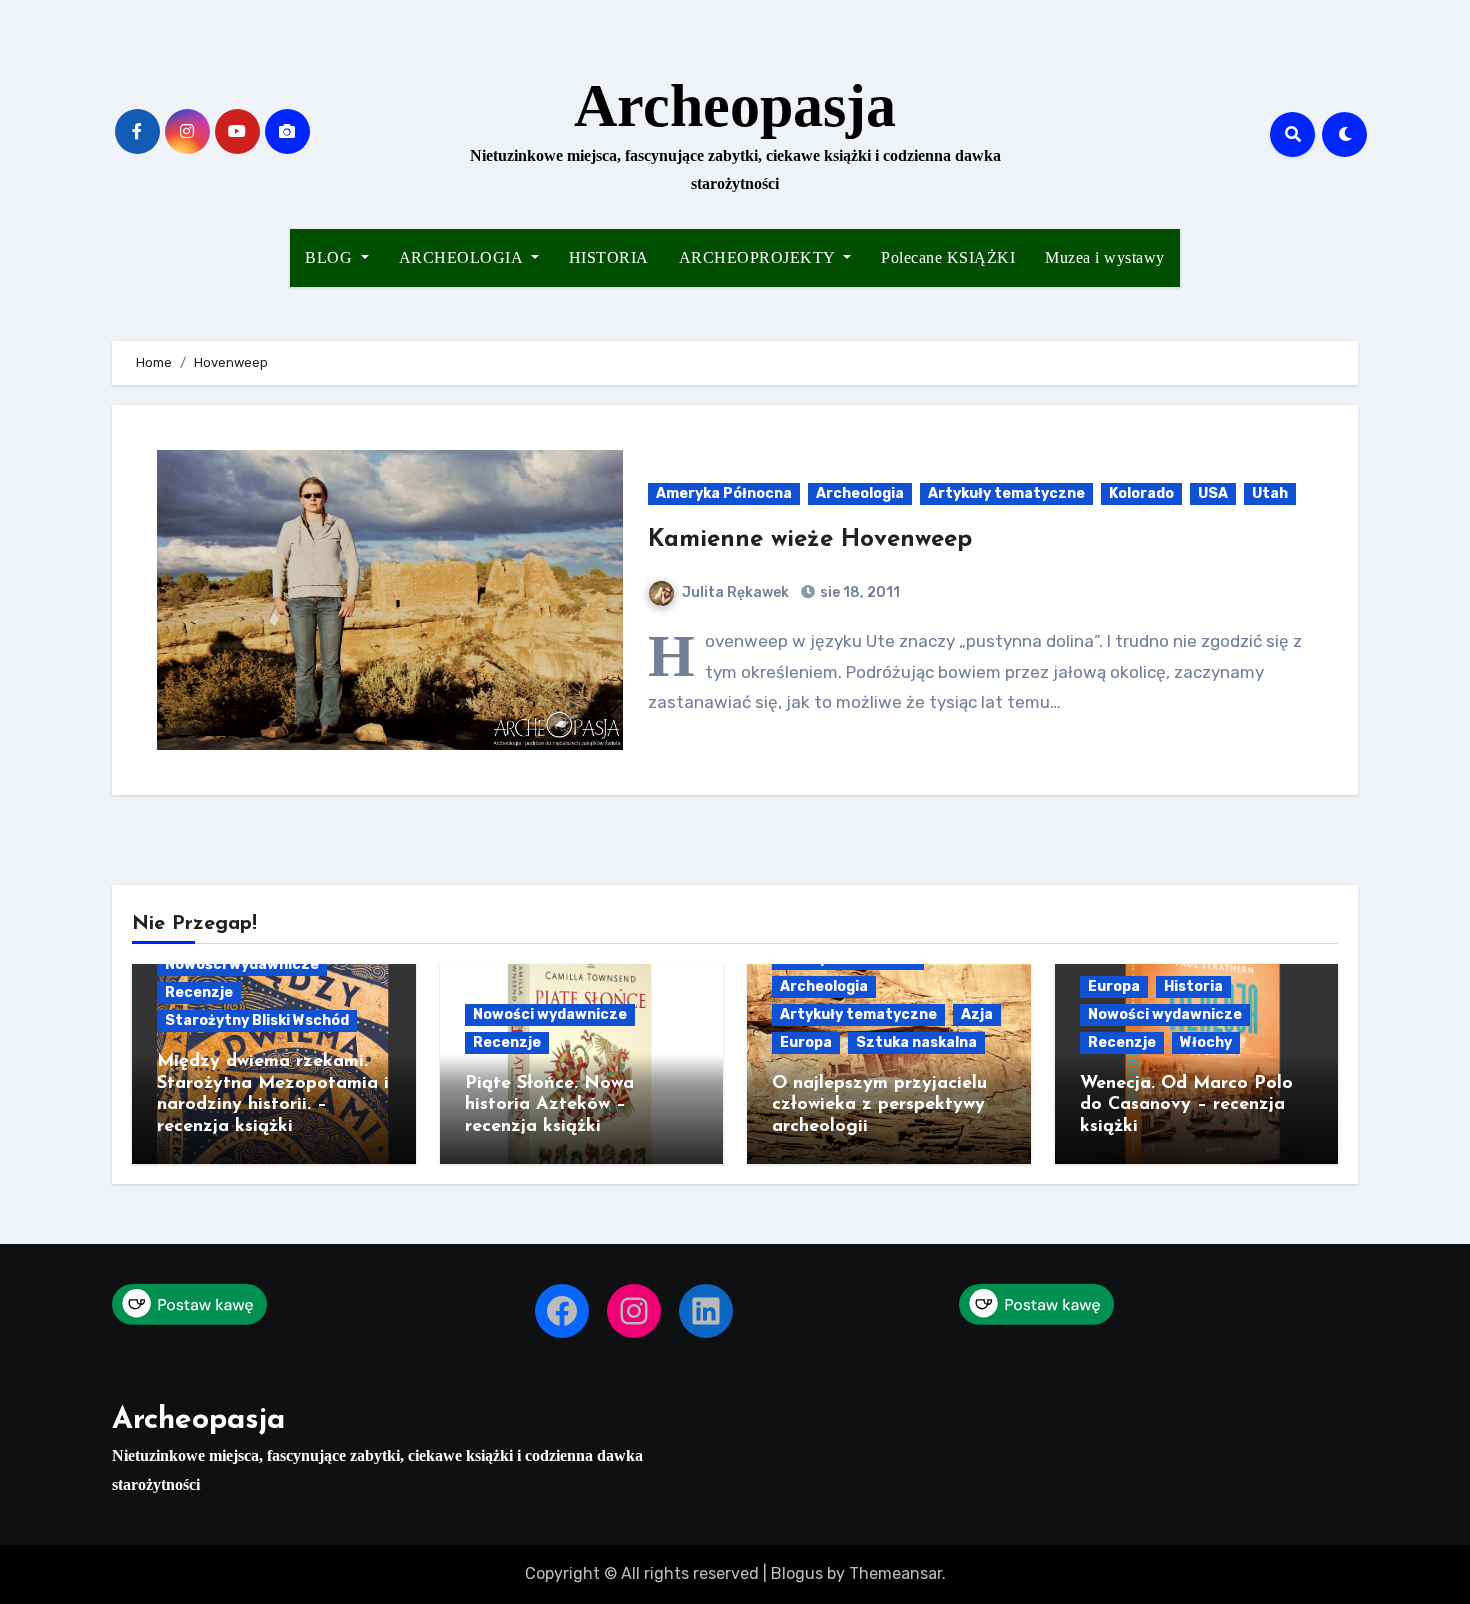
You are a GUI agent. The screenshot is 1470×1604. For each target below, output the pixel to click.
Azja (977, 1014)
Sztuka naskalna (916, 1042)
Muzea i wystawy (1105, 257)
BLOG (331, 257)
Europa (806, 1042)
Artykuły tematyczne (1006, 493)
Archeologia (860, 493)
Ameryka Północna (724, 493)
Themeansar (895, 1573)
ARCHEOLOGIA (463, 257)
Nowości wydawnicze (242, 964)
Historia (1193, 986)
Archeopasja (735, 106)
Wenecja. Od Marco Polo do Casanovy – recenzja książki (1186, 1105)
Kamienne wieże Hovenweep (810, 540)
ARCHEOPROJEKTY (759, 257)
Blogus (797, 1573)
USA (1213, 493)
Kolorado (1141, 493)
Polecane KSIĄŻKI (948, 257)
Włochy (1206, 1042)
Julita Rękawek (735, 592)
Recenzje (199, 992)
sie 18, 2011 (858, 592)
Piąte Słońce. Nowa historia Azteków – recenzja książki (549, 1105)
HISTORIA (609, 257)
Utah (1270, 493)
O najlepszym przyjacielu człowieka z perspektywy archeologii (879, 1105)
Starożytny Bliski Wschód (257, 1020)
